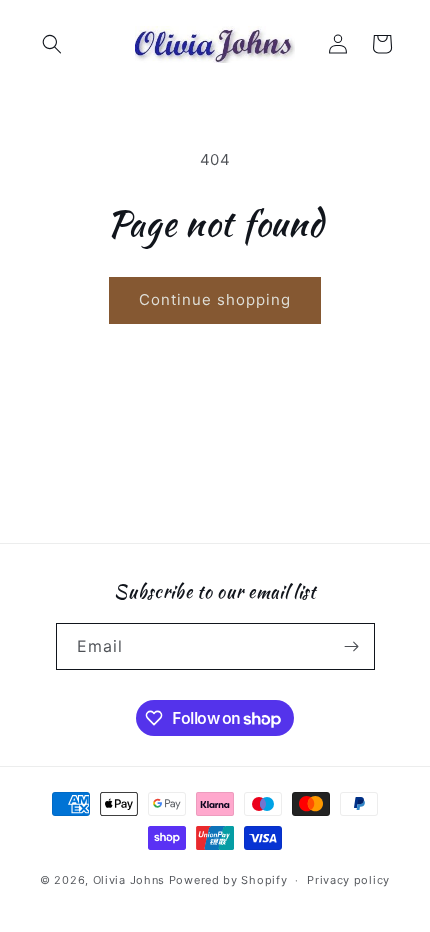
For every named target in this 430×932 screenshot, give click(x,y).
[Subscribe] (352, 646)
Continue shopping (215, 299)
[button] (52, 44)
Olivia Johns (129, 880)
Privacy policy (348, 880)
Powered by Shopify (228, 880)
